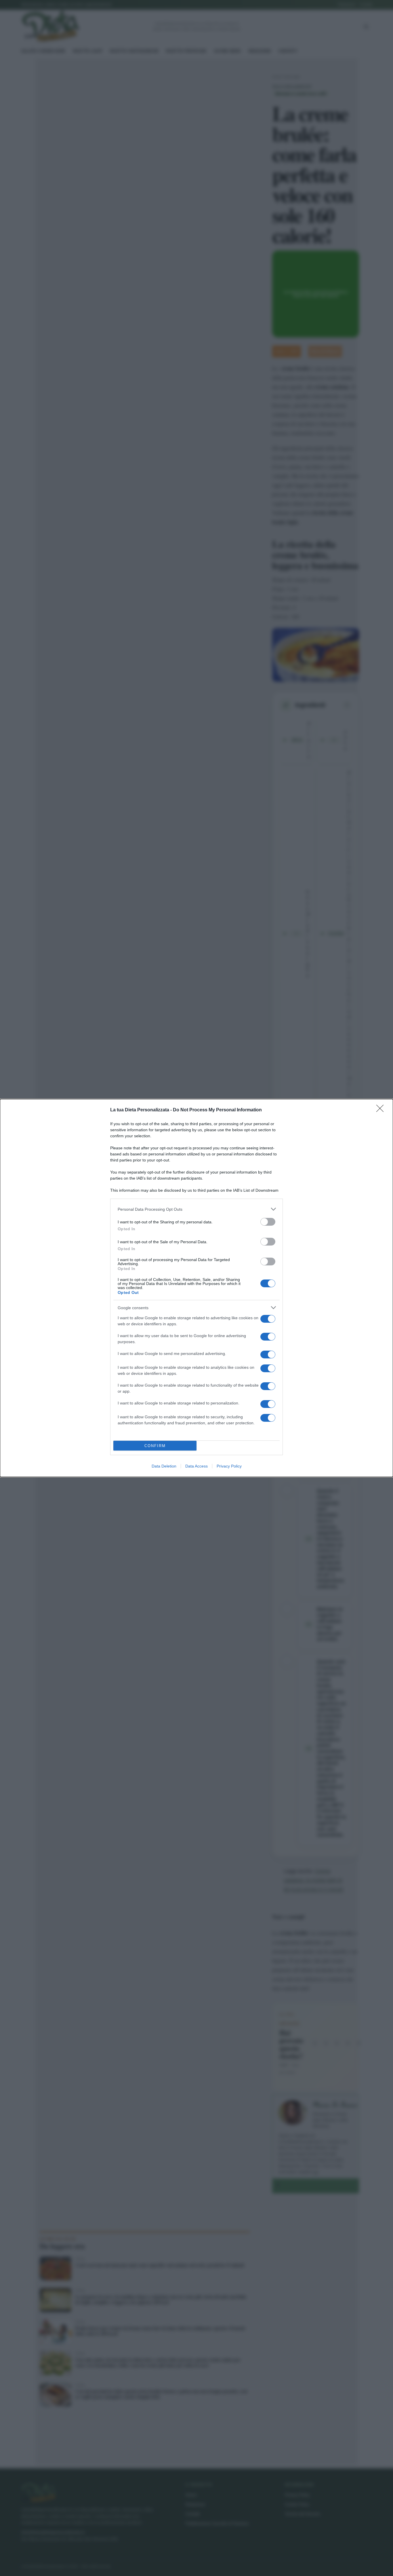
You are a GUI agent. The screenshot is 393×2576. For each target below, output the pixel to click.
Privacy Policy (229, 1466)
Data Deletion (164, 1466)
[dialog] (197, 1288)
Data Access (197, 1466)
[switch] (268, 1222)
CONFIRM (155, 1446)
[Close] (382, 1110)
